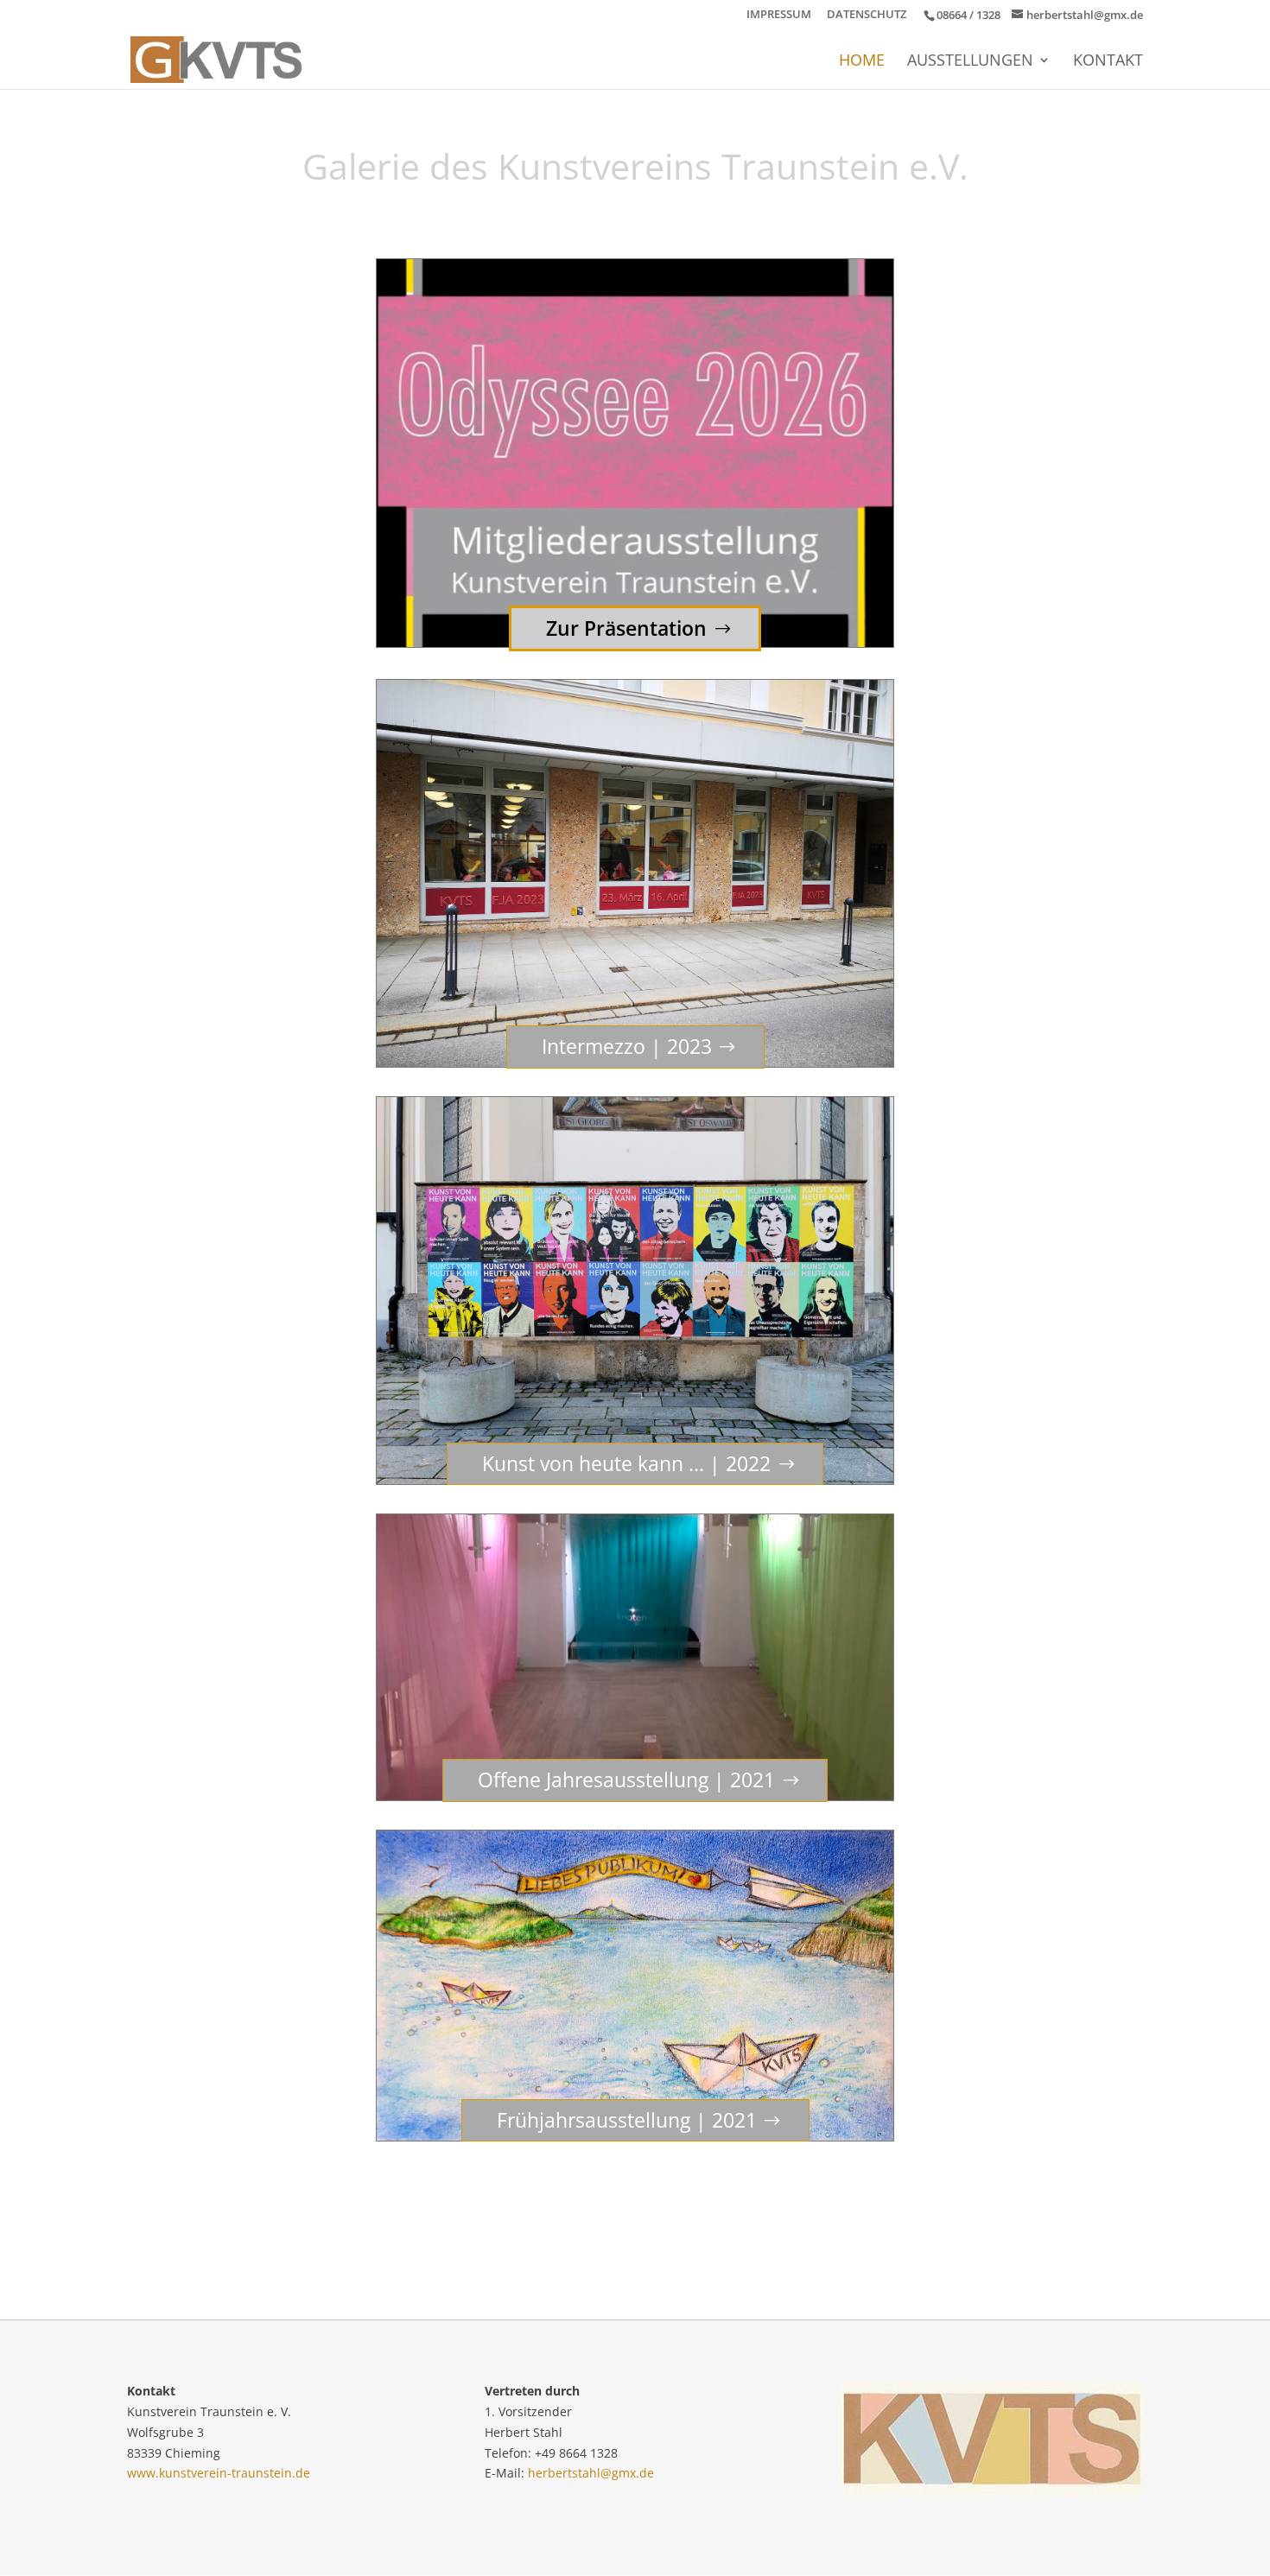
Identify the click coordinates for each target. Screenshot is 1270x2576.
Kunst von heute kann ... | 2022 (626, 1463)
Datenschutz (867, 15)
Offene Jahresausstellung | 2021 (626, 1780)
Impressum (779, 15)
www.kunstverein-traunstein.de (219, 2473)
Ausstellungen (970, 62)
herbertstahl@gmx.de (591, 2473)
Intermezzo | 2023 (627, 1046)
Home (862, 62)
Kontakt (1108, 62)
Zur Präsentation (626, 628)
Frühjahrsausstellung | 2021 (627, 2120)
